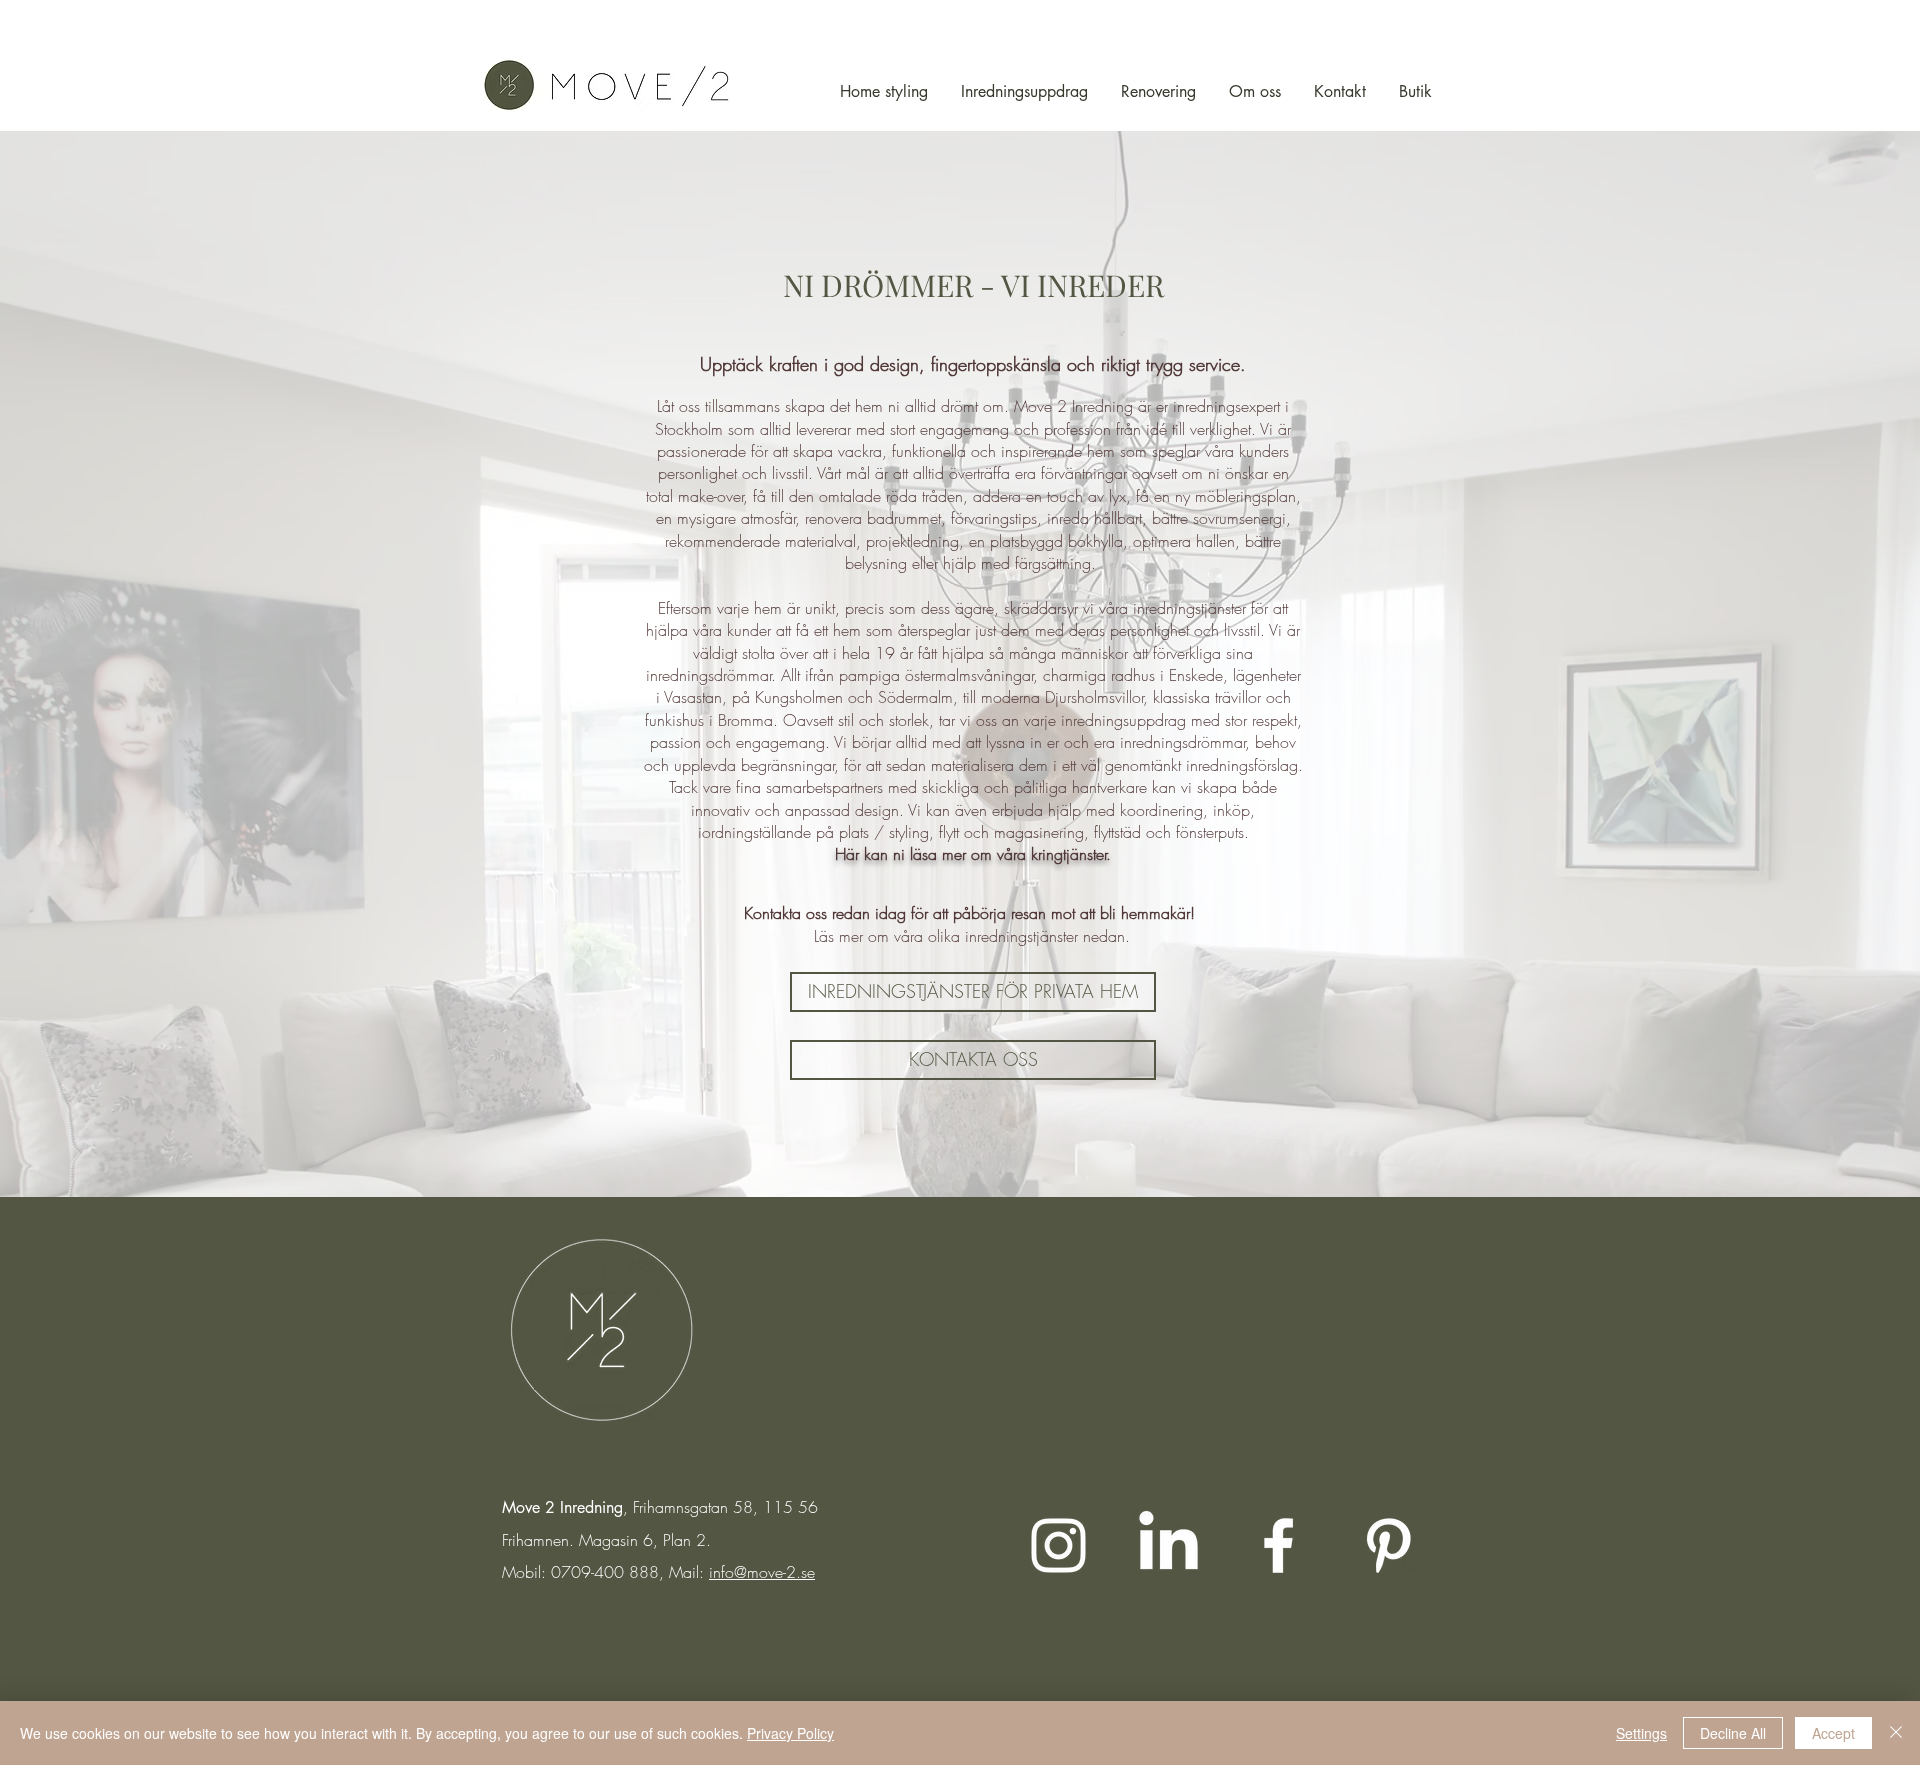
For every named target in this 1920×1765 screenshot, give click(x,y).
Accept (1833, 1733)
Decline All (1733, 1733)
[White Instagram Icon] (1058, 1545)
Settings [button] (1641, 1733)
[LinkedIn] (1168, 1545)
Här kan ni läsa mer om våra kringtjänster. (973, 854)
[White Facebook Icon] (1278, 1545)
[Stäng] (1896, 1733)
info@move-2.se (762, 1572)
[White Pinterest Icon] (1388, 1545)
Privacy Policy (790, 1733)
